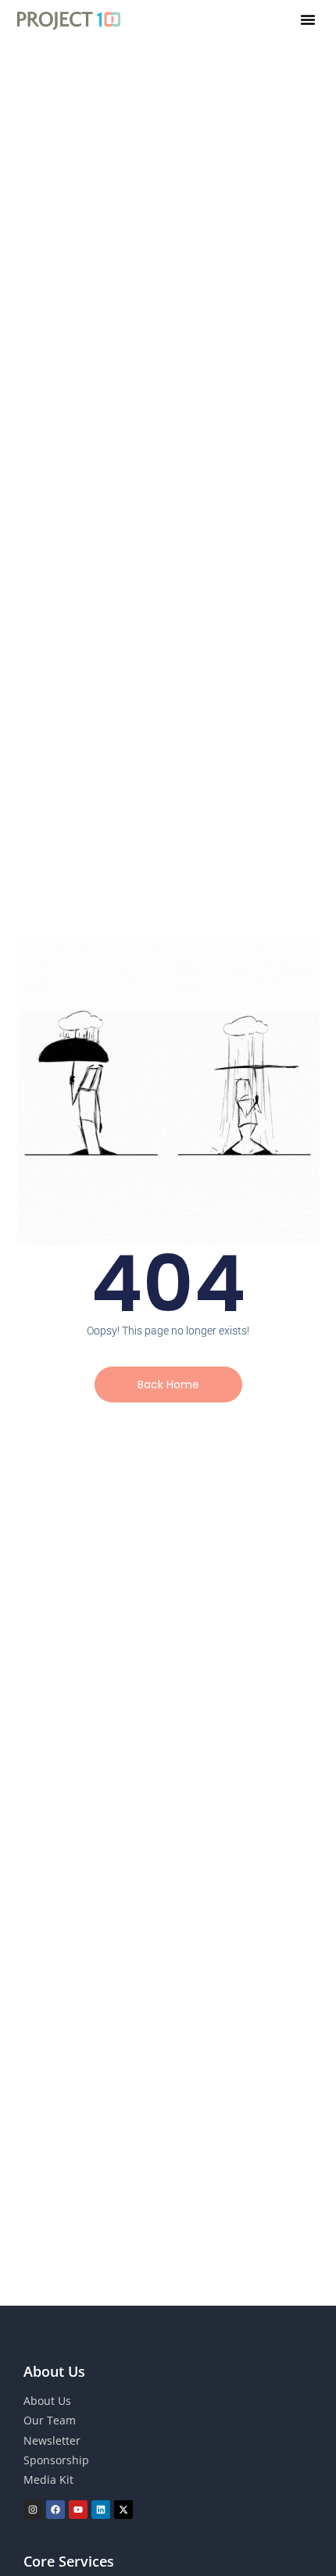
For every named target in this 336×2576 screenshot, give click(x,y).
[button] (308, 20)
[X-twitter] (123, 2510)
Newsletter (52, 2440)
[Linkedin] (101, 2510)
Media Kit (48, 2480)
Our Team (50, 2420)
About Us (47, 2401)
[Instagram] (33, 2510)
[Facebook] (55, 2510)
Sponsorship (56, 2460)
